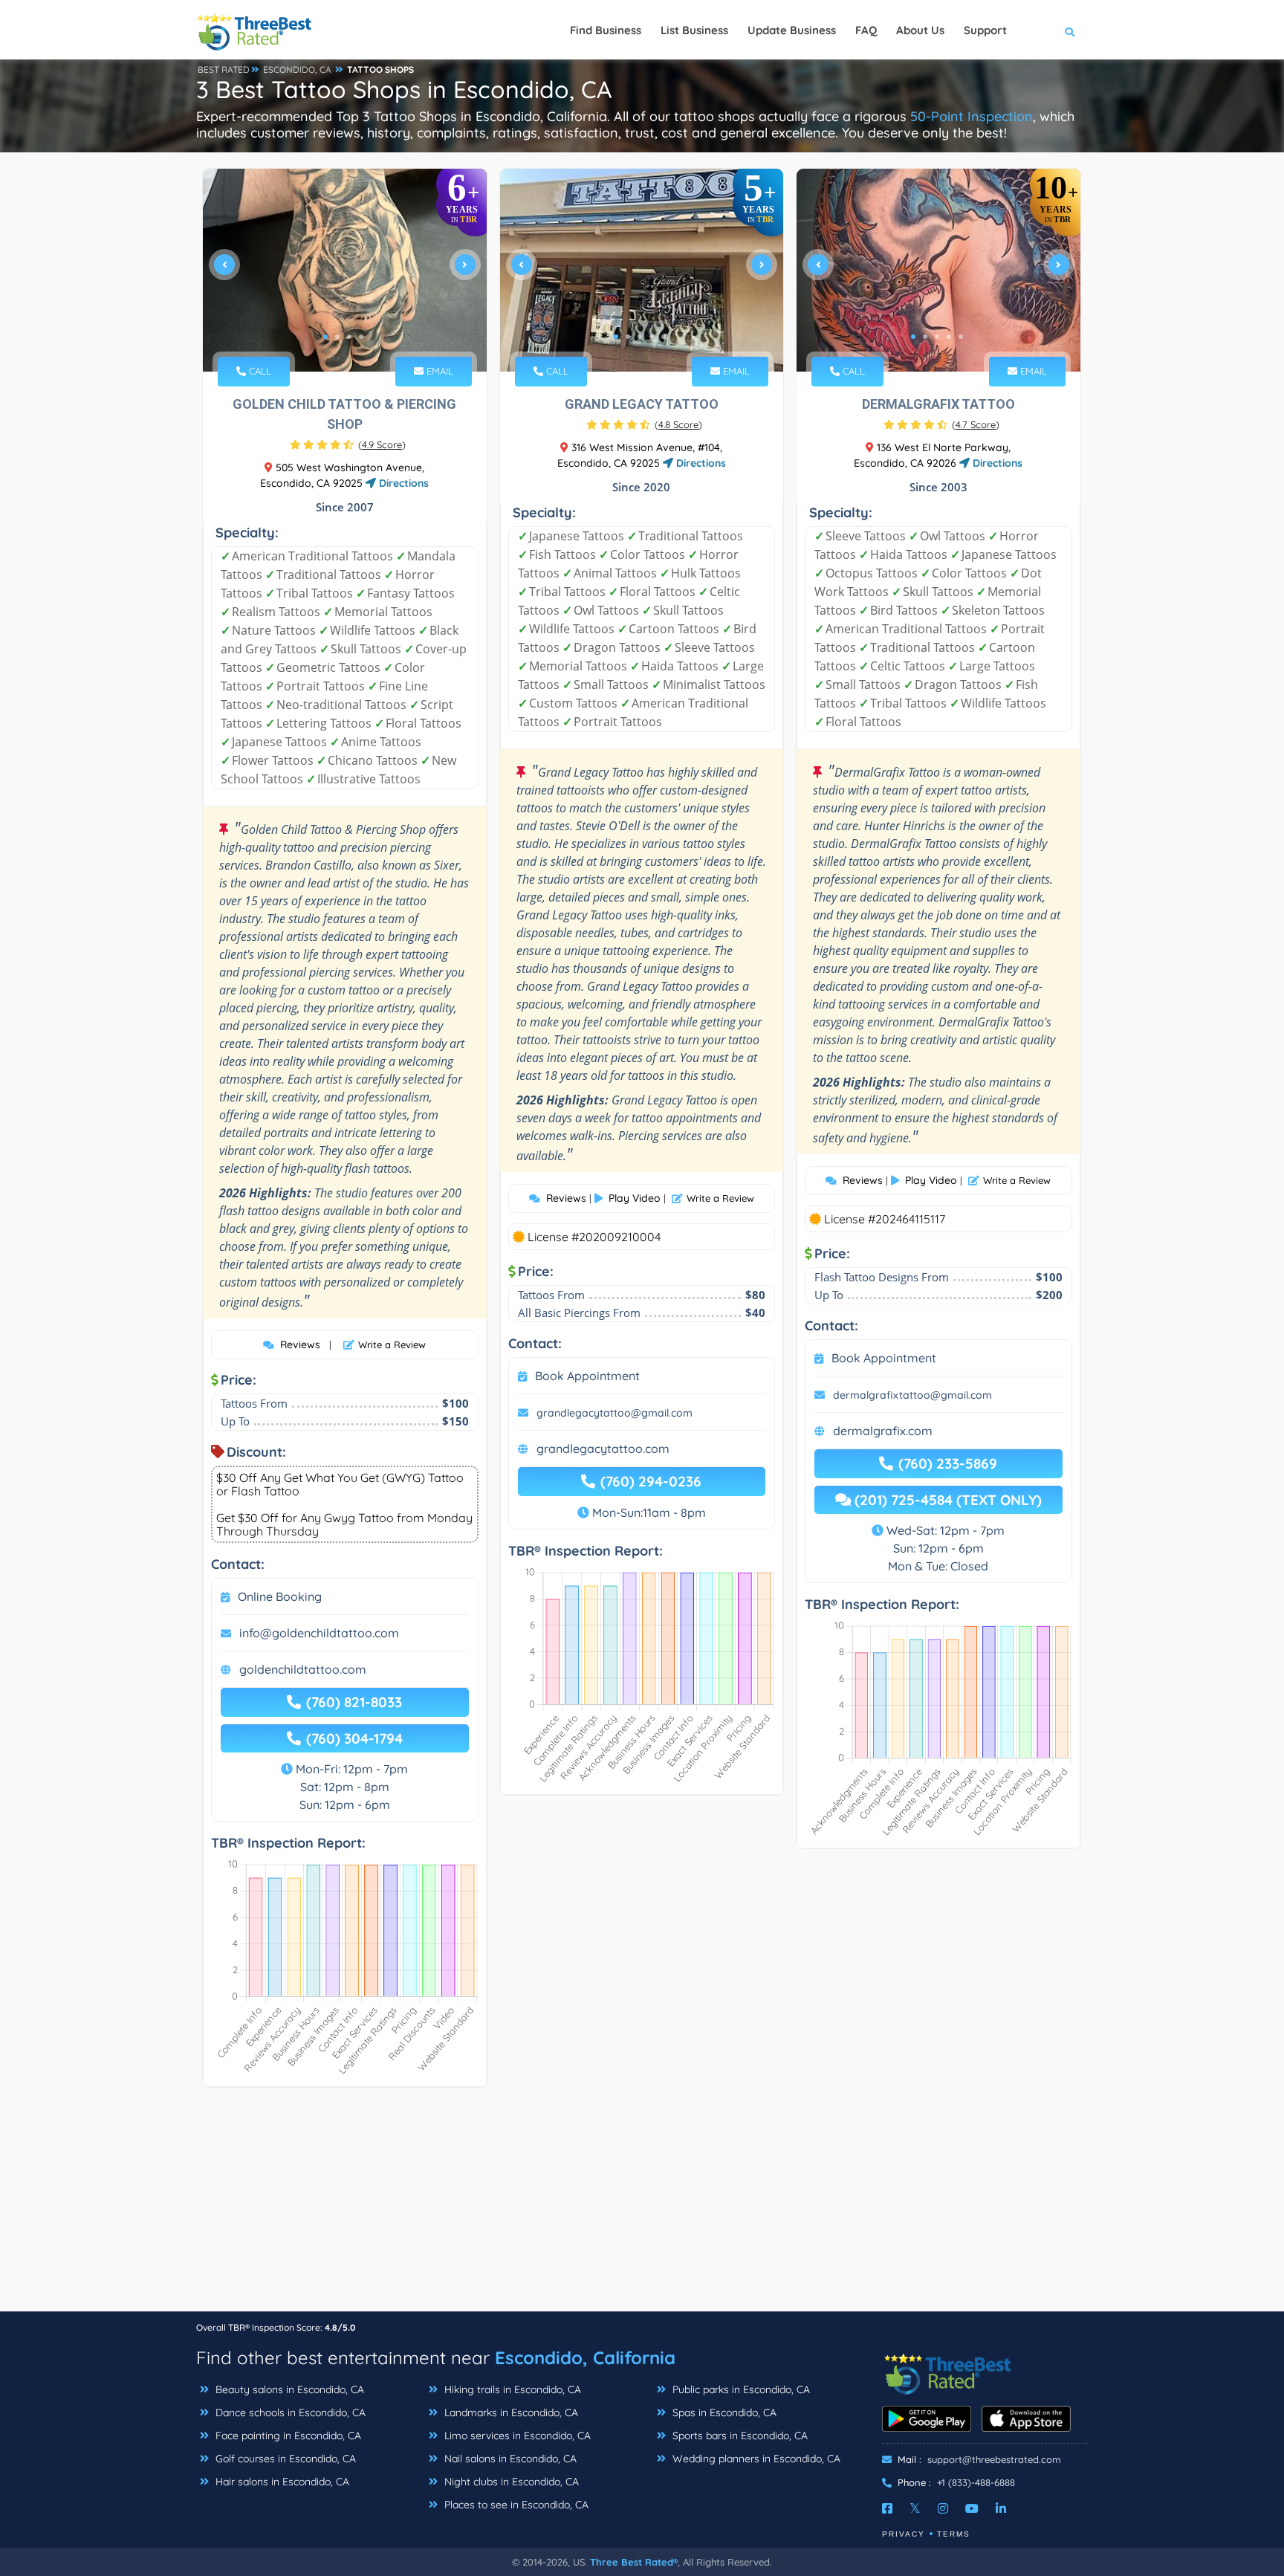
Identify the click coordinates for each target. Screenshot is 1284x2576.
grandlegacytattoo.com (603, 1449)
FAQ (866, 30)
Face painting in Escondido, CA (287, 2436)
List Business (694, 30)
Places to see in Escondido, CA (515, 2505)
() (382, 444)
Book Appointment (587, 1376)
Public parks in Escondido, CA (740, 2389)
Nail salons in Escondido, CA (509, 2459)
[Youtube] (972, 2508)
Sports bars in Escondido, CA (739, 2436)
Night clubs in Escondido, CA (510, 2482)
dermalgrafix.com (883, 1431)
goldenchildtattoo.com (303, 1669)
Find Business (606, 30)
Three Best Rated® (634, 2562)
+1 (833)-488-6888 (976, 2482)
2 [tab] (337, 337)
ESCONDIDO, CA (297, 69)
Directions (402, 483)
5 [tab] (664, 337)
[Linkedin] (1001, 2508)
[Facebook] (887, 2508)
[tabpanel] (345, 270)
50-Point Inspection (972, 116)
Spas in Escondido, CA (723, 2412)
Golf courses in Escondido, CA (284, 2459)
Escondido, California (585, 2357)
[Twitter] (915, 2508)
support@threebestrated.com (994, 2459)
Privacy (904, 2534)
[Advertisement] (642, 2207)
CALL (259, 371)
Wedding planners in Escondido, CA (755, 2459)
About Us (920, 30)
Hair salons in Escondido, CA (281, 2482)
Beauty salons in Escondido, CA (288, 2389)
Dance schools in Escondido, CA (289, 2412)
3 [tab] (349, 337)
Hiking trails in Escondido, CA (511, 2389)
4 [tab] (361, 337)
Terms (954, 2534)
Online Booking (280, 1596)
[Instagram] (943, 2508)
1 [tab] (325, 337)
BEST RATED (224, 69)
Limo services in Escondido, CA (516, 2436)
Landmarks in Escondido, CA (510, 2412)
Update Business (792, 30)
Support (985, 30)
